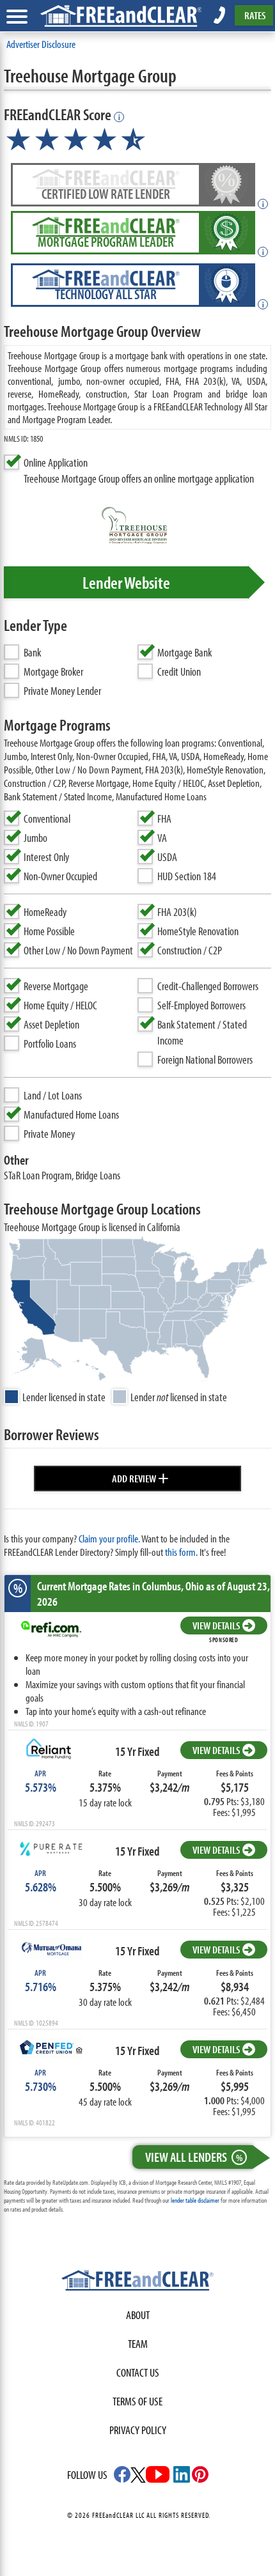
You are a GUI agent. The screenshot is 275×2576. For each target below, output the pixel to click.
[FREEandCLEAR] (137, 2282)
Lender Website (126, 582)
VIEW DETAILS (216, 1625)
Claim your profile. (109, 1538)
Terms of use (137, 2401)
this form (180, 1552)
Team (138, 2344)
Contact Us (138, 2372)
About (138, 2315)
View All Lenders (194, 2157)
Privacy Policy (138, 2430)
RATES (255, 15)
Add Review (140, 1477)
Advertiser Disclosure (41, 44)
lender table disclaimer (195, 2200)
